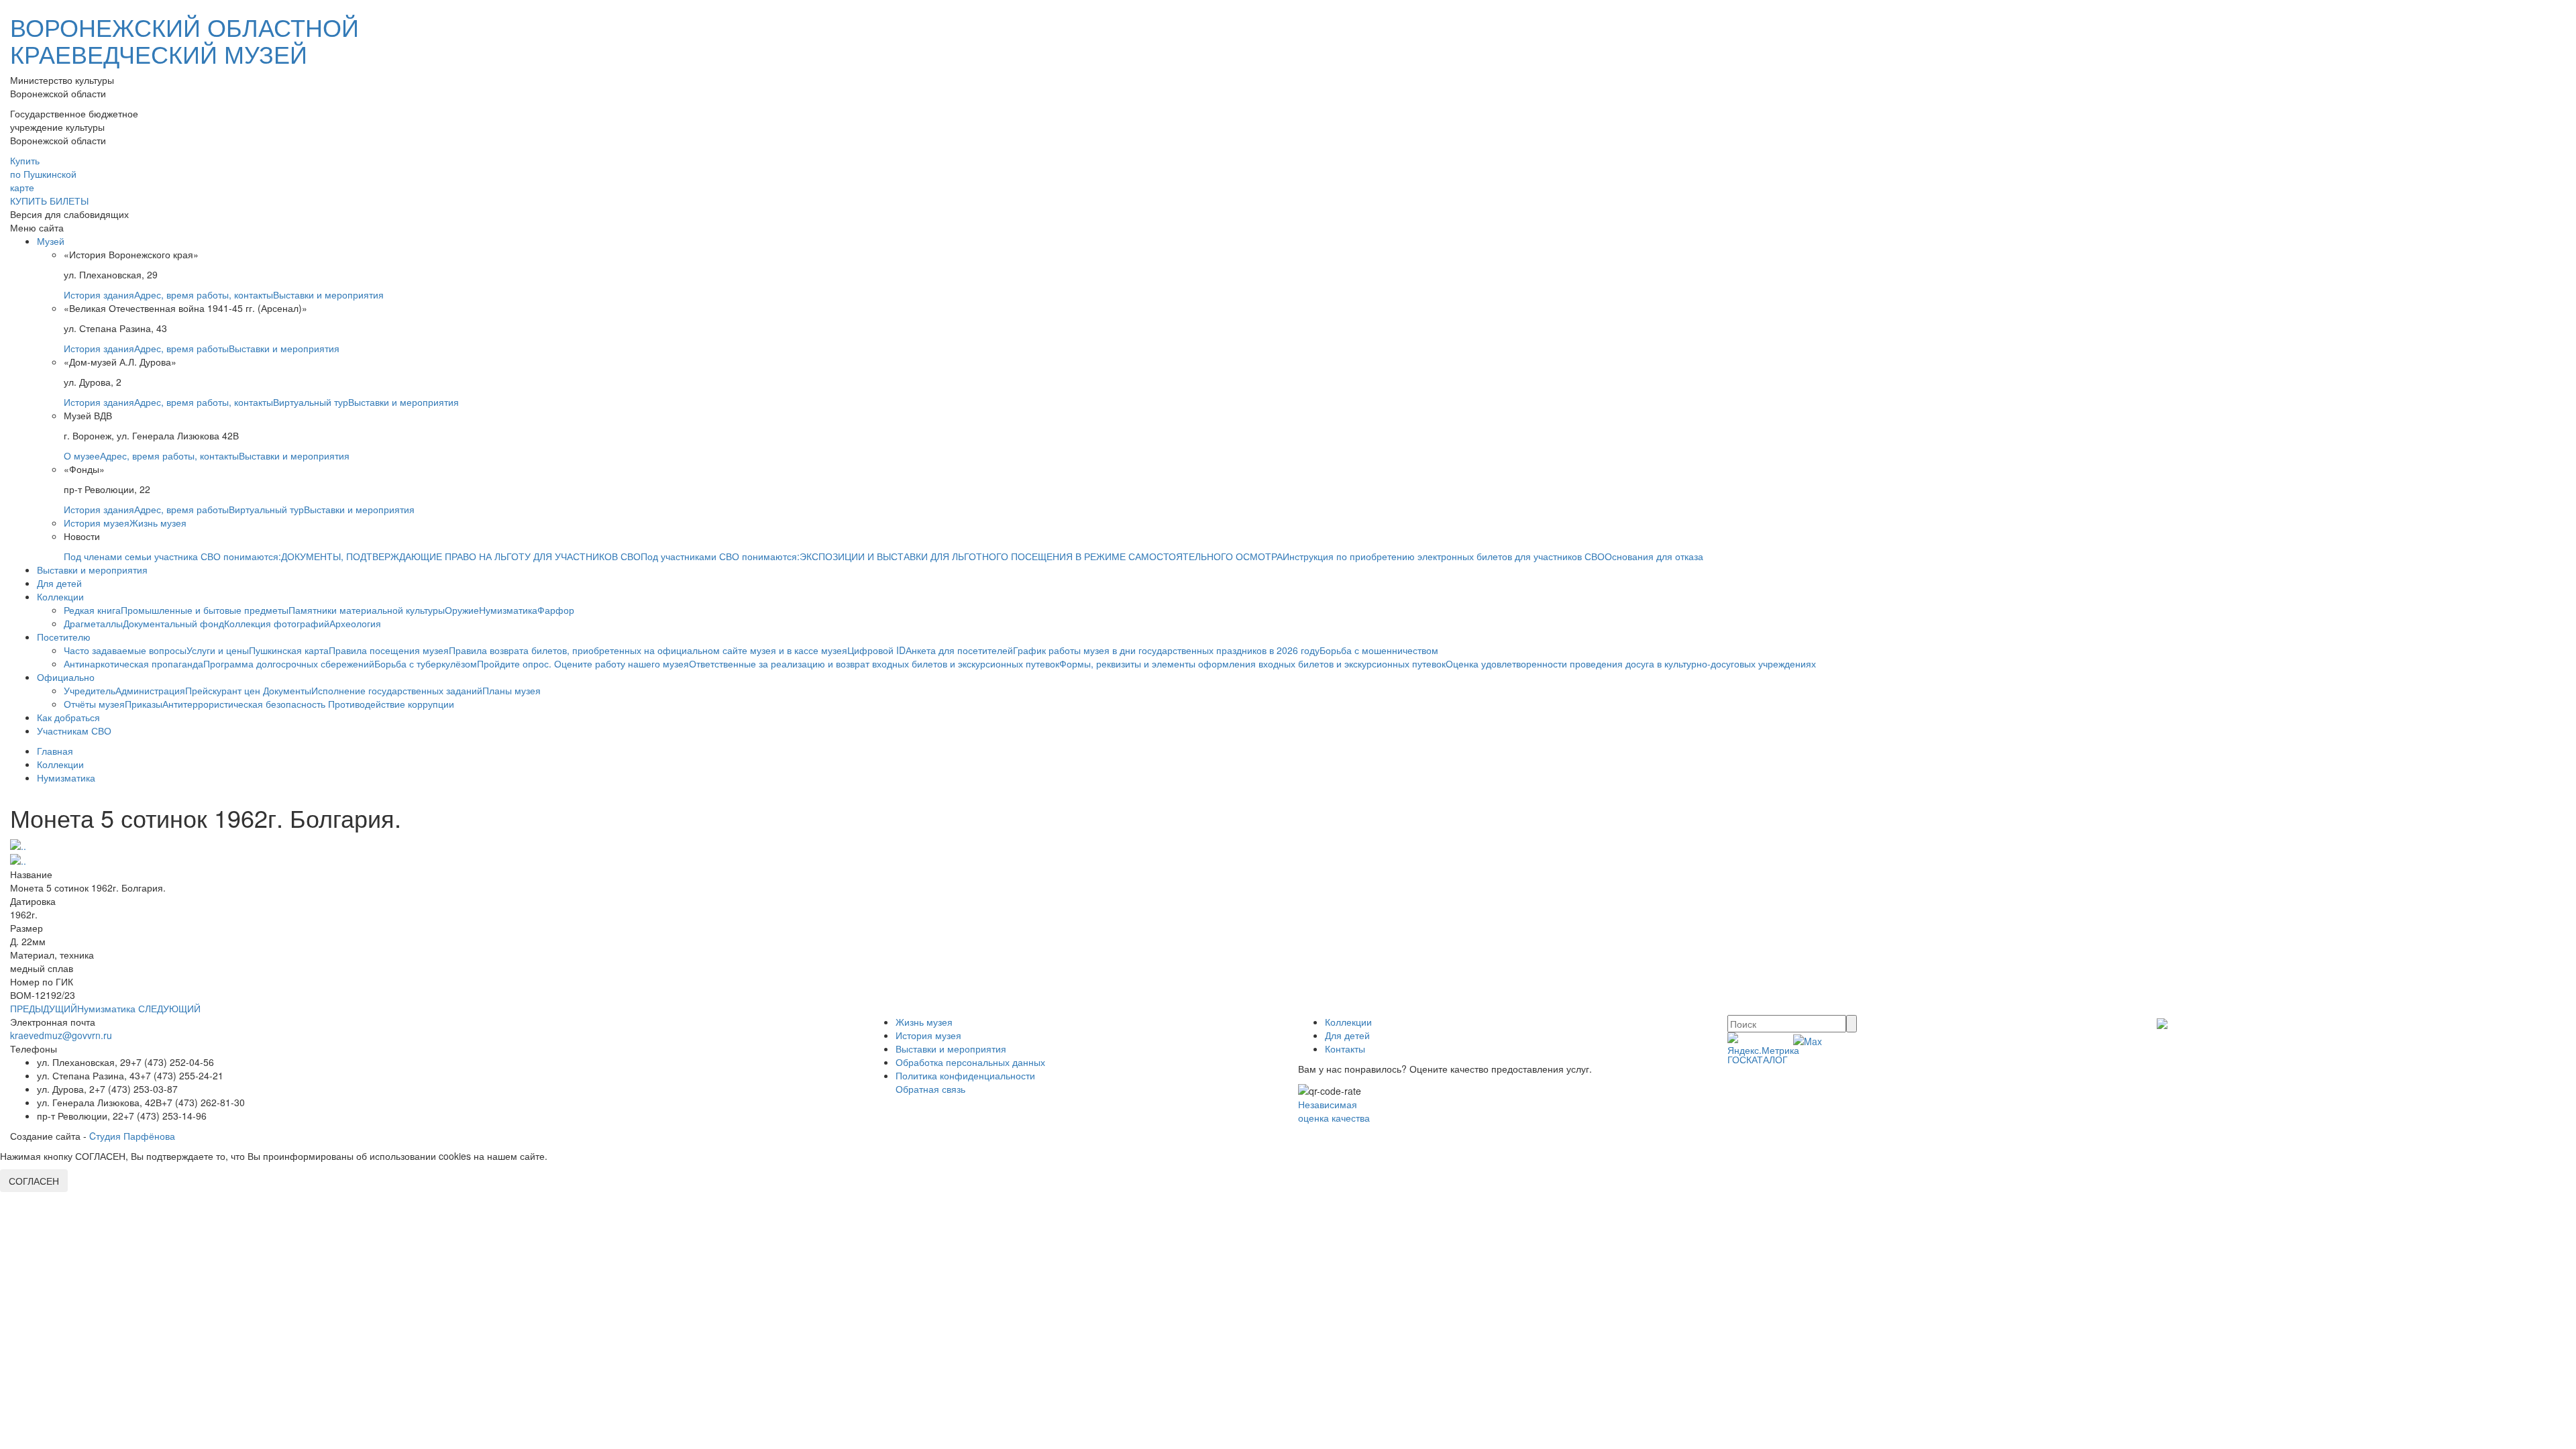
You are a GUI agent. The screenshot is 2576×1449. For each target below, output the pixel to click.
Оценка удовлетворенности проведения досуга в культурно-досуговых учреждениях (1631, 663)
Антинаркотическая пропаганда (133, 663)
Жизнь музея (158, 523)
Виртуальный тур (311, 402)
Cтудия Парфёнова (132, 1136)
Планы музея (512, 690)
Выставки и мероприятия (328, 294)
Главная (55, 751)
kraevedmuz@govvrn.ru (61, 1035)
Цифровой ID (876, 650)
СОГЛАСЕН (34, 1181)
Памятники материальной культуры (367, 610)
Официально (66, 677)
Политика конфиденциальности (965, 1075)
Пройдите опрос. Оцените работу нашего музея (583, 663)
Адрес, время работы (181, 348)
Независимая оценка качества (1334, 1111)
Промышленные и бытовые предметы (205, 610)
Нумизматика (508, 610)
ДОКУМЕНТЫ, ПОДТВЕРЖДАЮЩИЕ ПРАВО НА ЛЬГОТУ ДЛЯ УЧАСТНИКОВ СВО (461, 556)
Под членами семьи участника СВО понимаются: (172, 556)
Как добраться (68, 717)
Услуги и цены (218, 650)
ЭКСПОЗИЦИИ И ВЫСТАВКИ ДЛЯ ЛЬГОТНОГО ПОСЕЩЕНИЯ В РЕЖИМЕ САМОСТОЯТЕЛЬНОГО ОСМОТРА (1041, 556)
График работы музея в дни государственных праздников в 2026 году (1166, 650)
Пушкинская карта (289, 650)
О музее (82, 455)
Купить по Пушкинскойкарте (43, 174)
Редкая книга (92, 610)
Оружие (462, 610)
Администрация (150, 690)
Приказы (144, 704)
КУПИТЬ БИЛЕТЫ (49, 201)
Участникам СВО (74, 731)
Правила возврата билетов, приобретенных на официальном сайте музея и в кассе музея (648, 650)
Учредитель (90, 690)
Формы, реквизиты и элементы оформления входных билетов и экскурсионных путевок (1252, 663)
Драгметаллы (93, 623)
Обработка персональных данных (970, 1062)
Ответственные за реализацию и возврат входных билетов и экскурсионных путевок (874, 663)
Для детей (59, 583)
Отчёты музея (94, 704)
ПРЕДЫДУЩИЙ (44, 1008)
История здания (99, 294)
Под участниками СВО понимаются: (720, 556)
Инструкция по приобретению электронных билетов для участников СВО (1444, 556)
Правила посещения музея (389, 650)
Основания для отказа (1654, 556)
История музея (97, 523)
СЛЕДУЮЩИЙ (169, 1008)
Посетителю (64, 637)
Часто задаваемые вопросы (125, 650)
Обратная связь (930, 1089)
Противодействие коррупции (391, 704)
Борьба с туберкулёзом (426, 663)
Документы (287, 690)
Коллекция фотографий (277, 623)
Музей (51, 241)
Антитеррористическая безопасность (245, 704)
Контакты (1345, 1049)
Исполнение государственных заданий (397, 690)
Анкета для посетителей (959, 650)
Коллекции (60, 596)
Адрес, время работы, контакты (204, 294)
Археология (355, 623)
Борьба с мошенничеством (1379, 650)
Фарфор (556, 610)
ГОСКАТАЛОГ (1758, 1059)
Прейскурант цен (224, 690)
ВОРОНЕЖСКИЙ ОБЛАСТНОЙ (184, 40)
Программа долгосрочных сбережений (289, 663)
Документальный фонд (173, 623)
